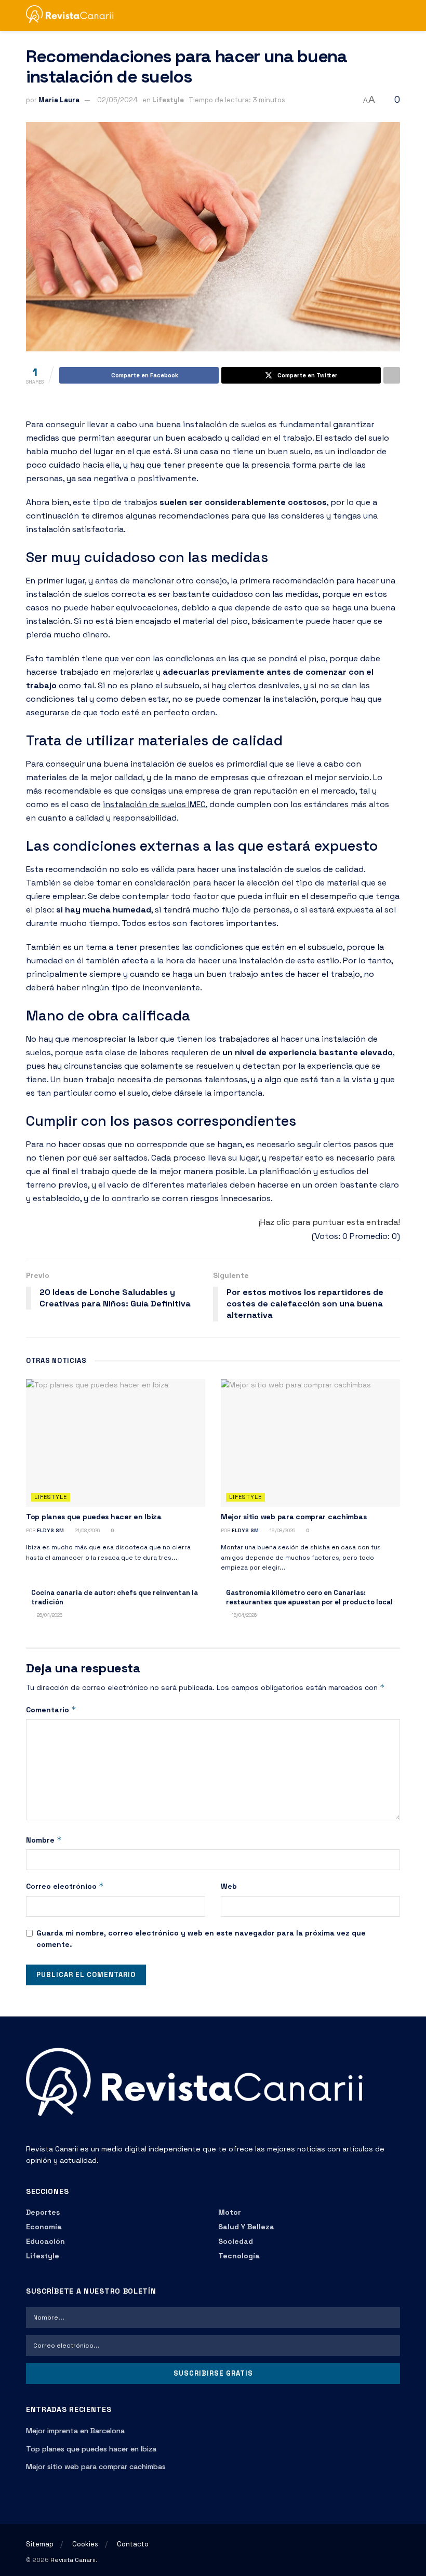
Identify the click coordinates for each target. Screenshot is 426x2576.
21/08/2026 (86, 1530)
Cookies (85, 2544)
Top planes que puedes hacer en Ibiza (94, 1517)
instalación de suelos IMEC (154, 804)
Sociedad (236, 2241)
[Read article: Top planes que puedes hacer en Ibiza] (116, 1443)
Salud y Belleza (246, 2227)
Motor (230, 2212)
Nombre (44, 1840)
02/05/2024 (117, 100)
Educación (45, 2241)
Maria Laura (59, 100)
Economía (44, 2227)
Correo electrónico (65, 1886)
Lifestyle (168, 100)
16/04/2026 (243, 1615)
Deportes (43, 2212)
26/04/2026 (49, 1615)
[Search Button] (396, 16)
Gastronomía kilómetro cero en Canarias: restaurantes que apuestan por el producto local (309, 1597)
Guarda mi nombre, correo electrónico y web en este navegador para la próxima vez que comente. (201, 1939)
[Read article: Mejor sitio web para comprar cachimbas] (310, 1443)
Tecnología (239, 2256)
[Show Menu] (376, 16)
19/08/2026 (282, 1530)
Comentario (51, 1709)
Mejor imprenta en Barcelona (75, 2431)
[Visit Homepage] (75, 16)
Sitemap (40, 2544)
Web (229, 1886)
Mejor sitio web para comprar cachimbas (294, 1517)
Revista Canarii (73, 2560)
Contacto (133, 2544)
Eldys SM (50, 1530)
